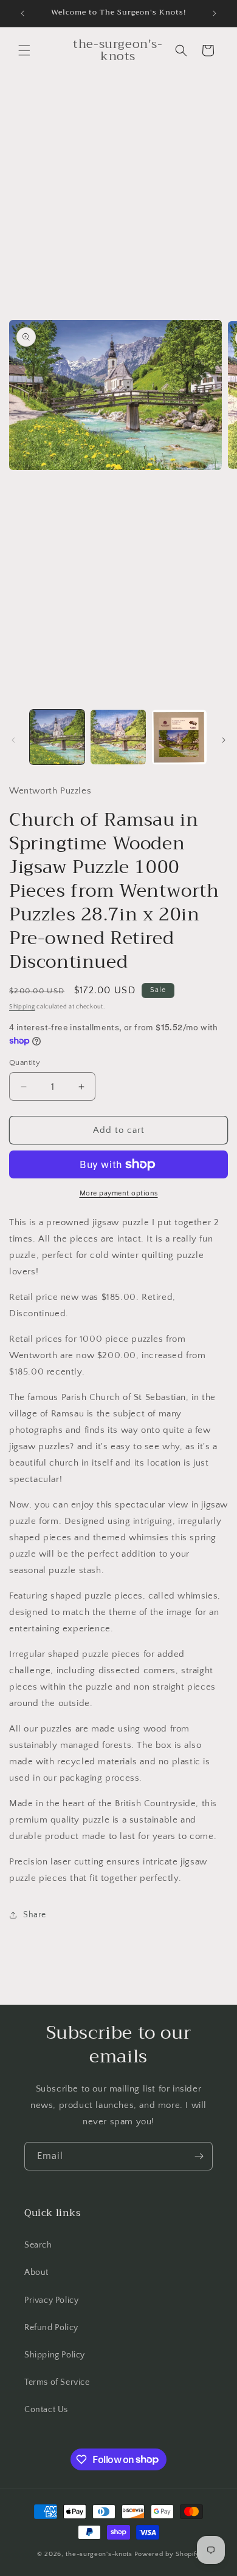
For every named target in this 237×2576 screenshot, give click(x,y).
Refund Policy (51, 2328)
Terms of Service (57, 2382)
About (36, 2272)
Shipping (22, 1007)
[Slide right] (224, 740)
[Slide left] (13, 740)
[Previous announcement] (22, 13)
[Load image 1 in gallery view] (57, 737)
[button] (24, 50)
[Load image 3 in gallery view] (179, 737)
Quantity (25, 1062)
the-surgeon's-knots (99, 2554)
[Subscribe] (199, 2156)
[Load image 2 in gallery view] (118, 737)
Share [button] (35, 1915)
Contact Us (46, 2410)
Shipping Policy (55, 2355)
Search (38, 2245)
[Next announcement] (215, 13)
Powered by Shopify (167, 2554)
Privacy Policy (51, 2300)
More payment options (119, 1193)
